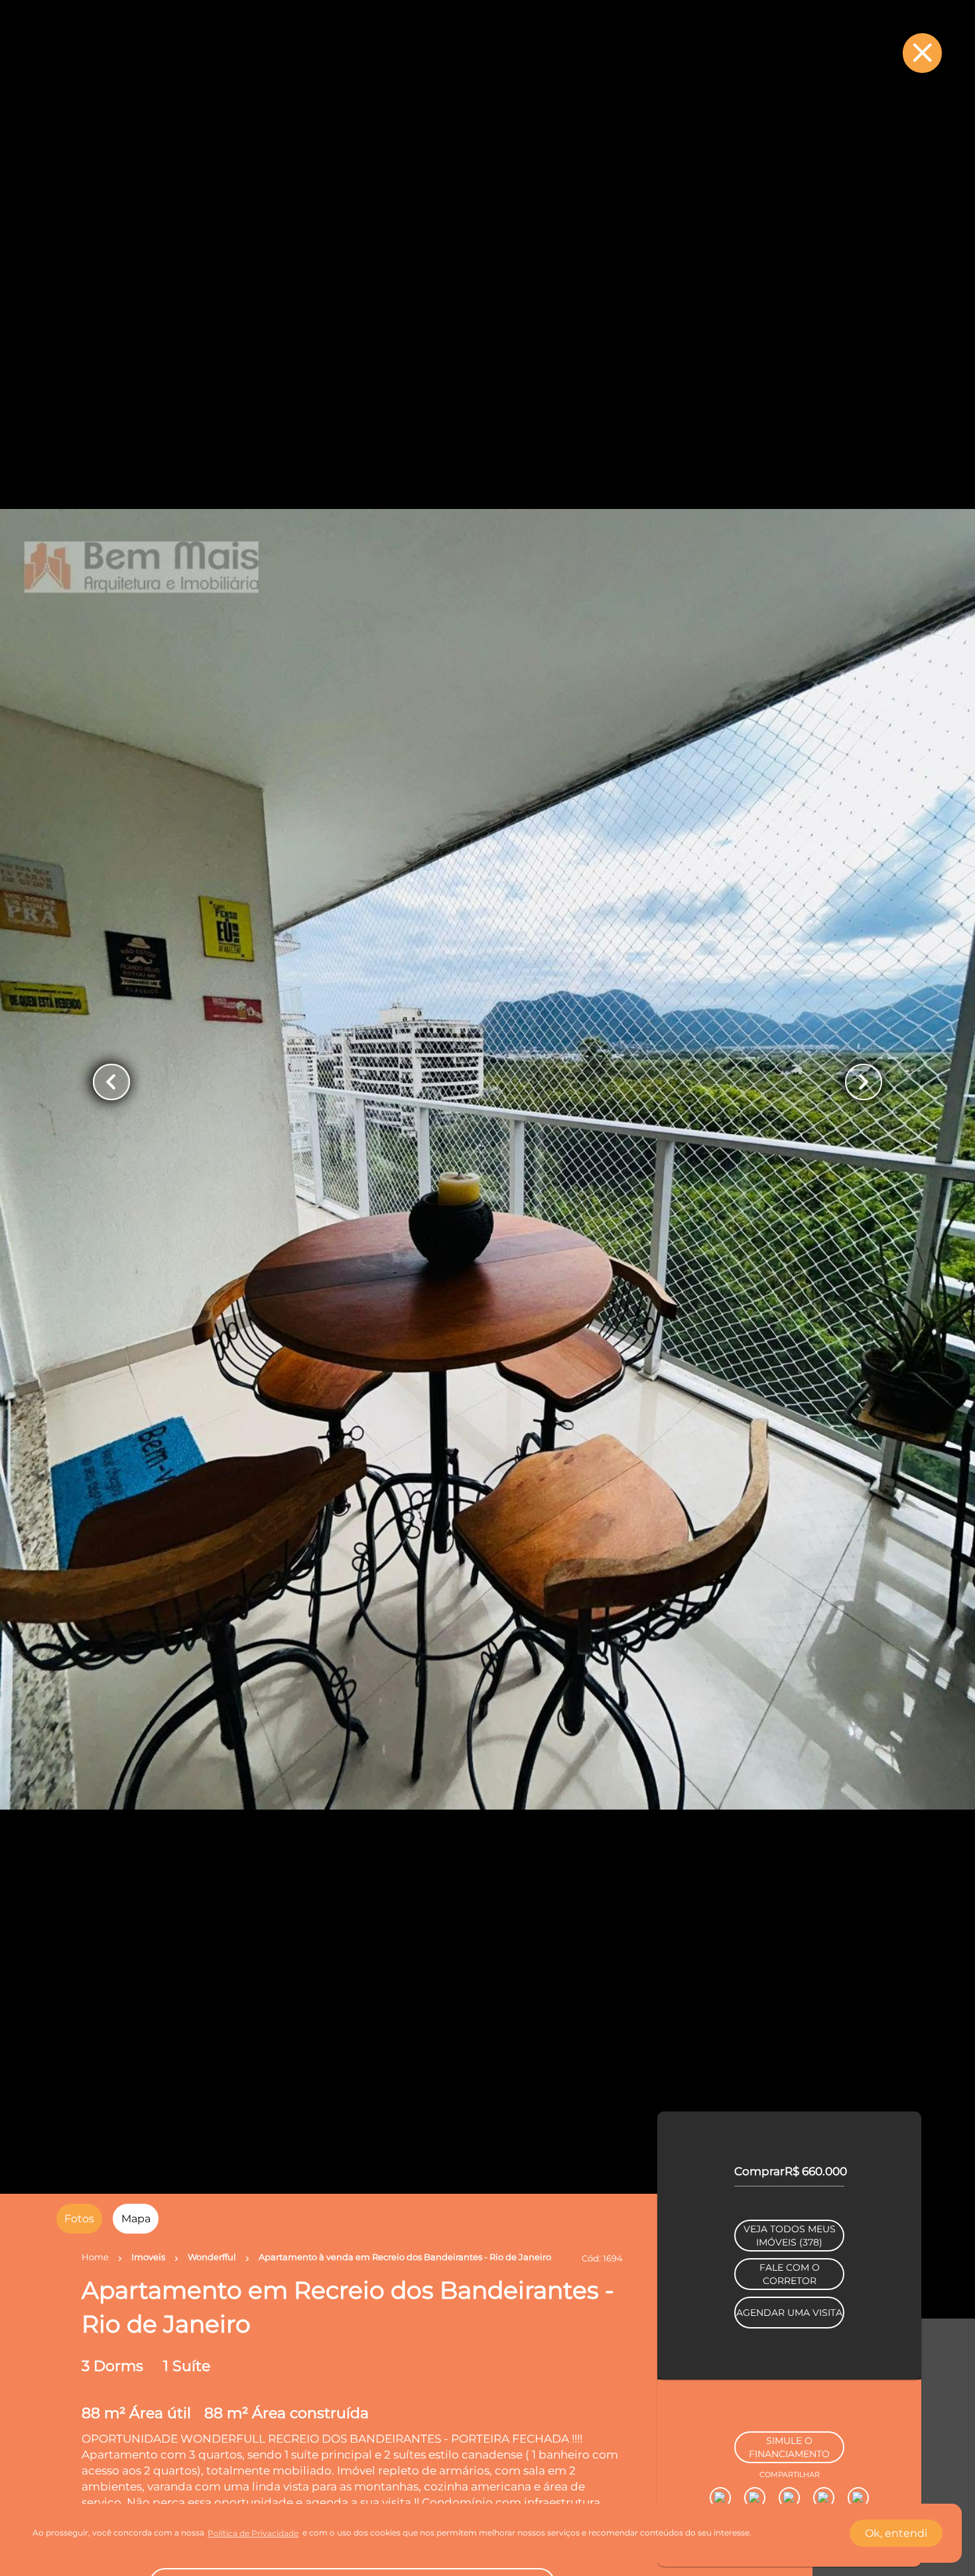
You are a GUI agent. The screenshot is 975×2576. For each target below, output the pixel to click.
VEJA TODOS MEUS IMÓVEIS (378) (790, 2313)
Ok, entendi (896, 2533)
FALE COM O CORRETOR (790, 2352)
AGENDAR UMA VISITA (789, 2390)
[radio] (79, 2219)
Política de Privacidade (253, 2533)
